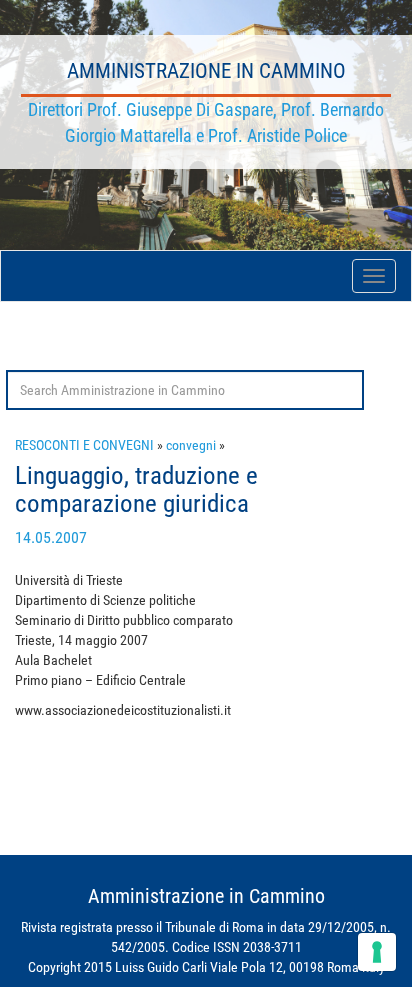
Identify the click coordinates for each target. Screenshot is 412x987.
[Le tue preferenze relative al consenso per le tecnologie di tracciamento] (377, 952)
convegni (191, 445)
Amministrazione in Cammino (206, 71)
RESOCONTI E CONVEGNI (84, 445)
